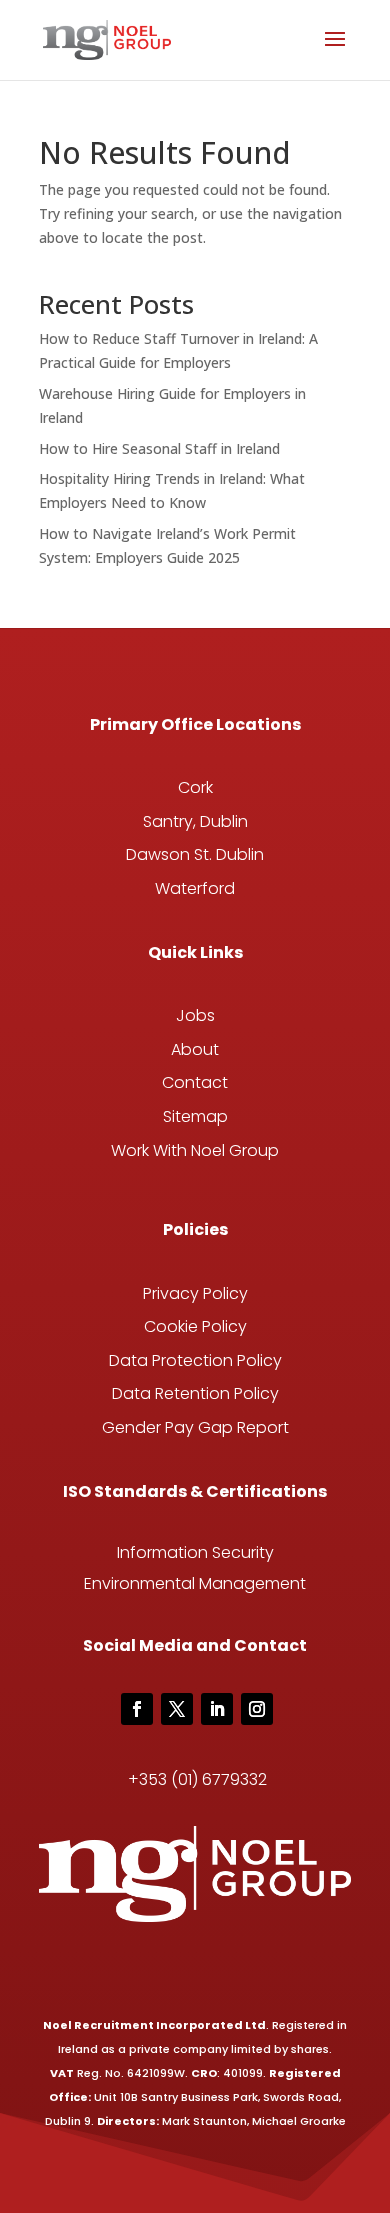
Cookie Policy (195, 1326)
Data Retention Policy (195, 1393)
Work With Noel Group (195, 1150)
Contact (195, 1082)
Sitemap (195, 1116)
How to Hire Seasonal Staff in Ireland (159, 448)
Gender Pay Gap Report (195, 1427)
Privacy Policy (195, 1293)
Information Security (195, 1552)
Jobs (195, 1015)
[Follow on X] (177, 1709)
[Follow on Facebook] (137, 1709)
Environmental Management (195, 1583)
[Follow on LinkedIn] (217, 1709)
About (195, 1049)
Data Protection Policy (195, 1360)
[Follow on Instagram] (257, 1709)
